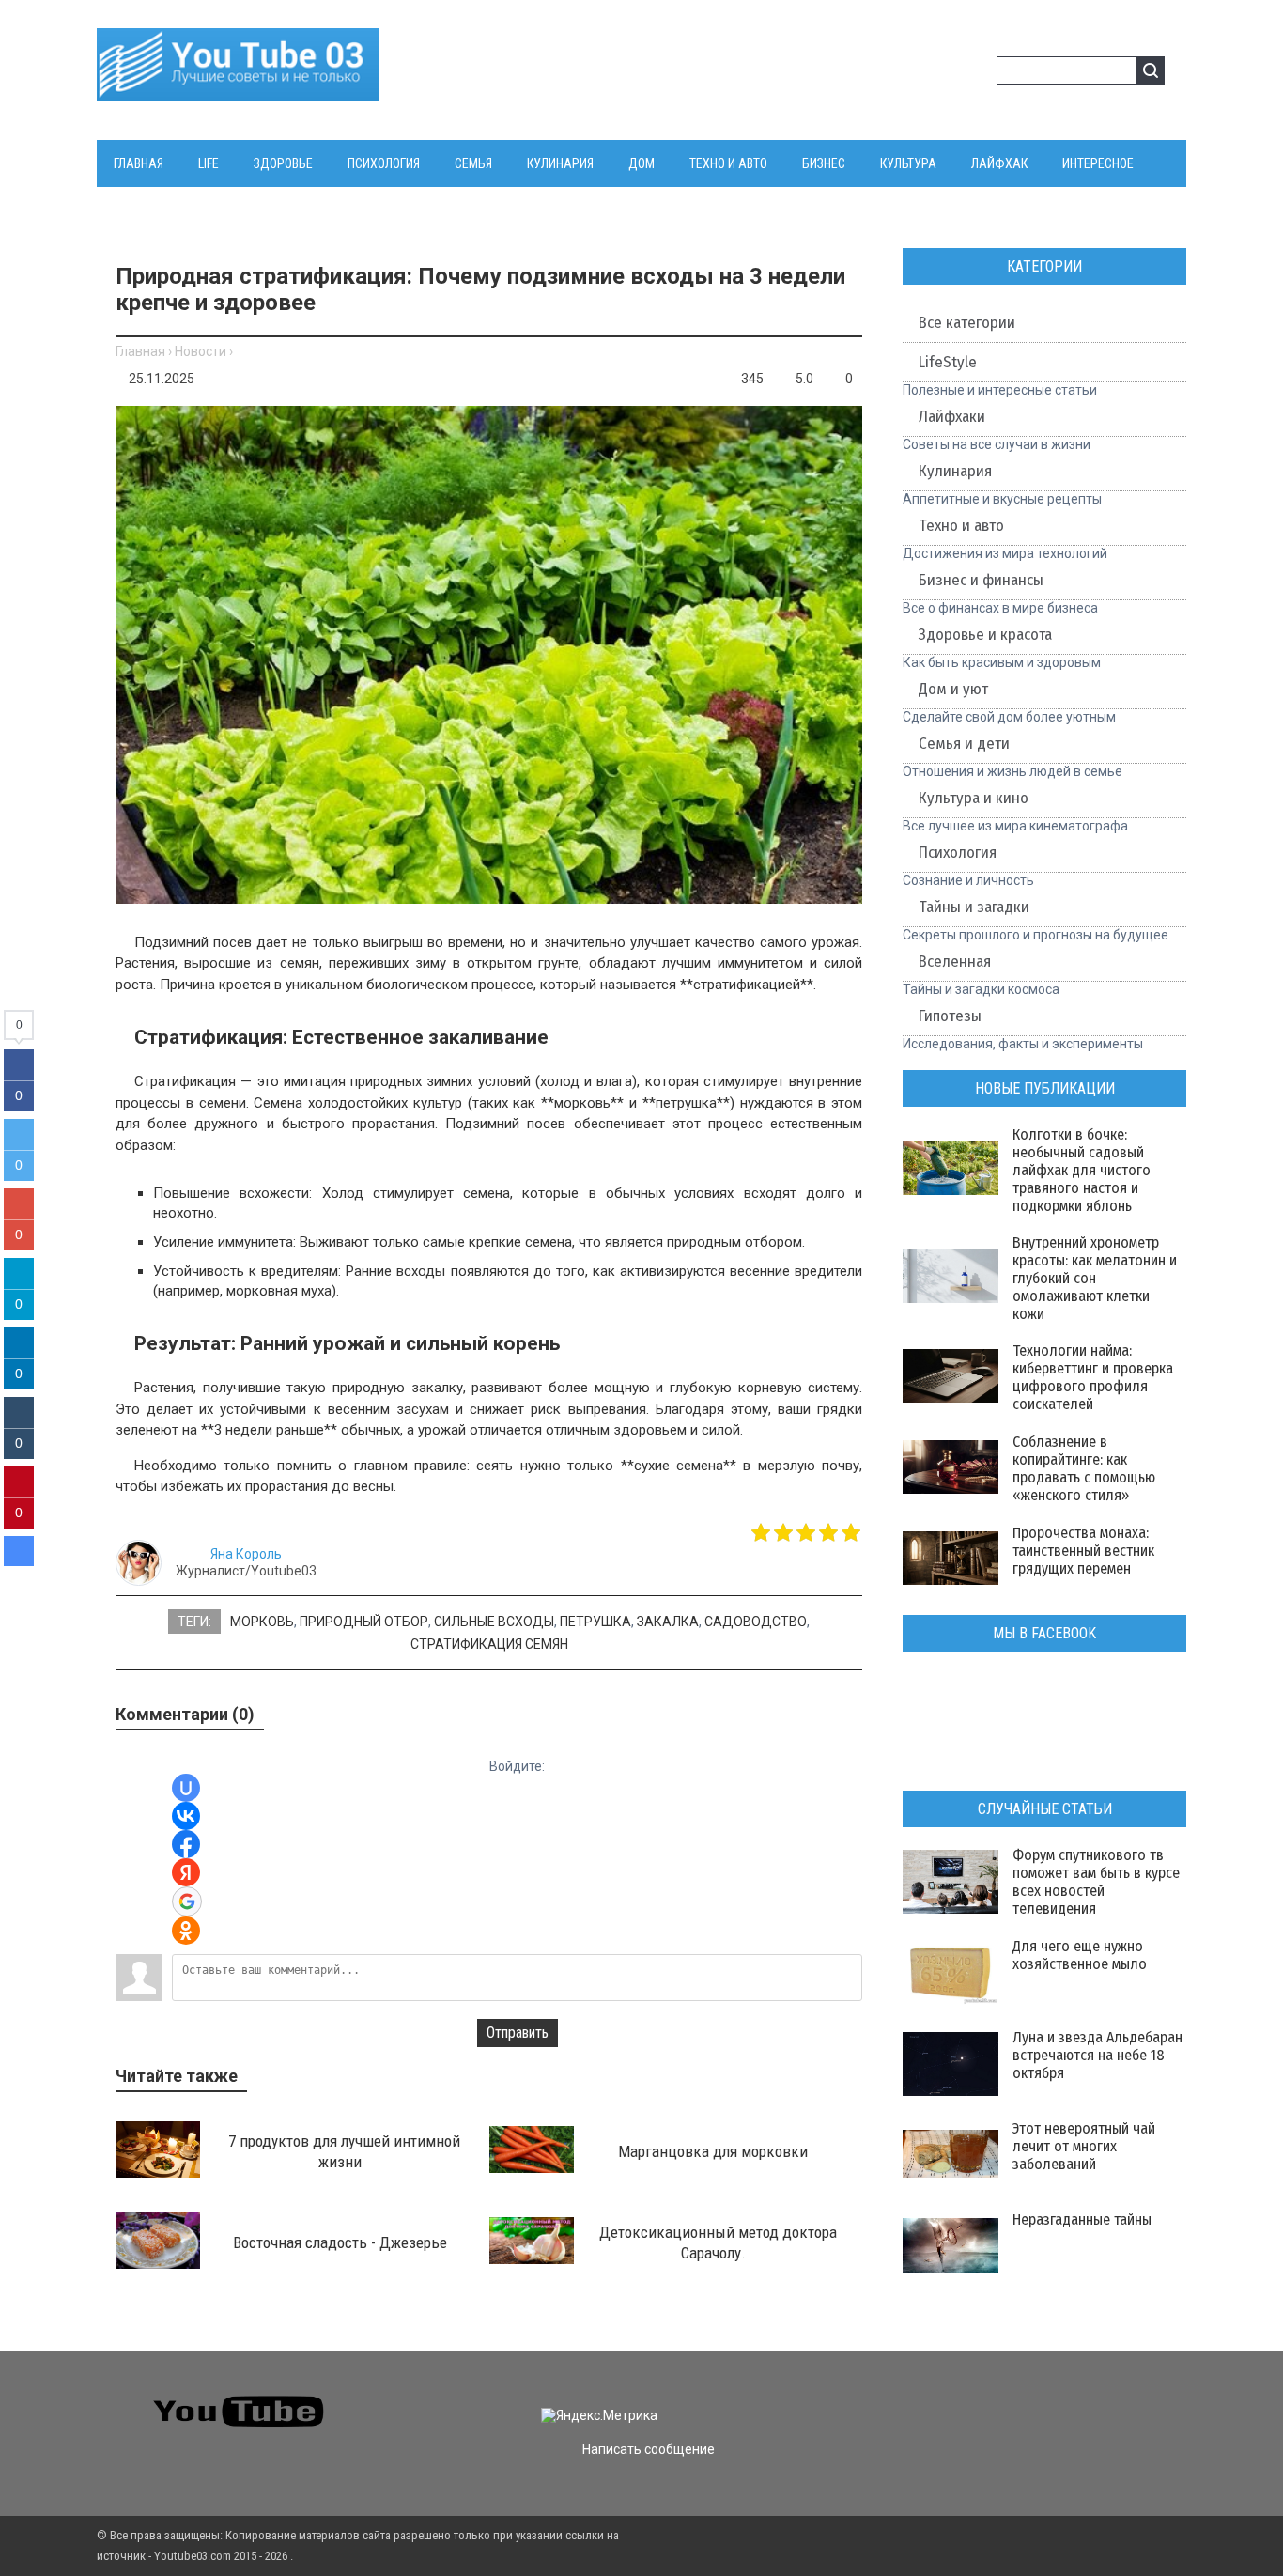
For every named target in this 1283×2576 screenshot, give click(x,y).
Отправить (518, 2033)
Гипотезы (950, 1016)
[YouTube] (1030, 2399)
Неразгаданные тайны (1082, 2219)
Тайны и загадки (974, 907)
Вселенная (955, 962)
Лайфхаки (952, 417)
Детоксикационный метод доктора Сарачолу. (718, 2242)
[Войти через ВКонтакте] (186, 1816)
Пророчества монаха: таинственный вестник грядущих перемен (1083, 1551)
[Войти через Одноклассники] (186, 1931)
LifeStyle (948, 362)
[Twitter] (962, 2399)
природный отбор (364, 1622)
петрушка (595, 1622)
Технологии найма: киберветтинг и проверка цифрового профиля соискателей (1093, 1377)
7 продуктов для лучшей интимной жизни (344, 2151)
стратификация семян (489, 1644)
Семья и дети (964, 744)
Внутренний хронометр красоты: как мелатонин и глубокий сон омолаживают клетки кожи (1095, 1278)
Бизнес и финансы (981, 580)
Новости (201, 351)
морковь (262, 1622)
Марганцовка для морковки (713, 2151)
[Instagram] (1064, 2399)
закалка (668, 1622)
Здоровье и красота (985, 635)
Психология (958, 853)
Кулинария (955, 471)
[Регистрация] (976, 73)
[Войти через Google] (187, 1901)
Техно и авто (961, 526)
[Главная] (238, 89)
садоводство (756, 1622)
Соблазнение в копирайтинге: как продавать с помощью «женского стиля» (1084, 1468)
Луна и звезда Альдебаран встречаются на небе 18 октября (1098, 2055)
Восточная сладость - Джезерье (340, 2242)
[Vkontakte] (928, 2399)
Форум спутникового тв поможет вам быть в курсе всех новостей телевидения (1096, 1882)
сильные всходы (494, 1622)
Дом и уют (953, 689)
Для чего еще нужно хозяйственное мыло (1080, 1955)
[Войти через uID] (186, 1788)
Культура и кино (974, 798)
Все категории (967, 323)
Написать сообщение (649, 2449)
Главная (140, 351)
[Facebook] (996, 2399)
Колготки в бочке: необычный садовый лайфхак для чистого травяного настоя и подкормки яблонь (1082, 1170)
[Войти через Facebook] (186, 1844)
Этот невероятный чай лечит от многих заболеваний (1084, 2146)
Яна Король (246, 1554)
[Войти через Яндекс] (186, 1872)
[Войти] (946, 73)
